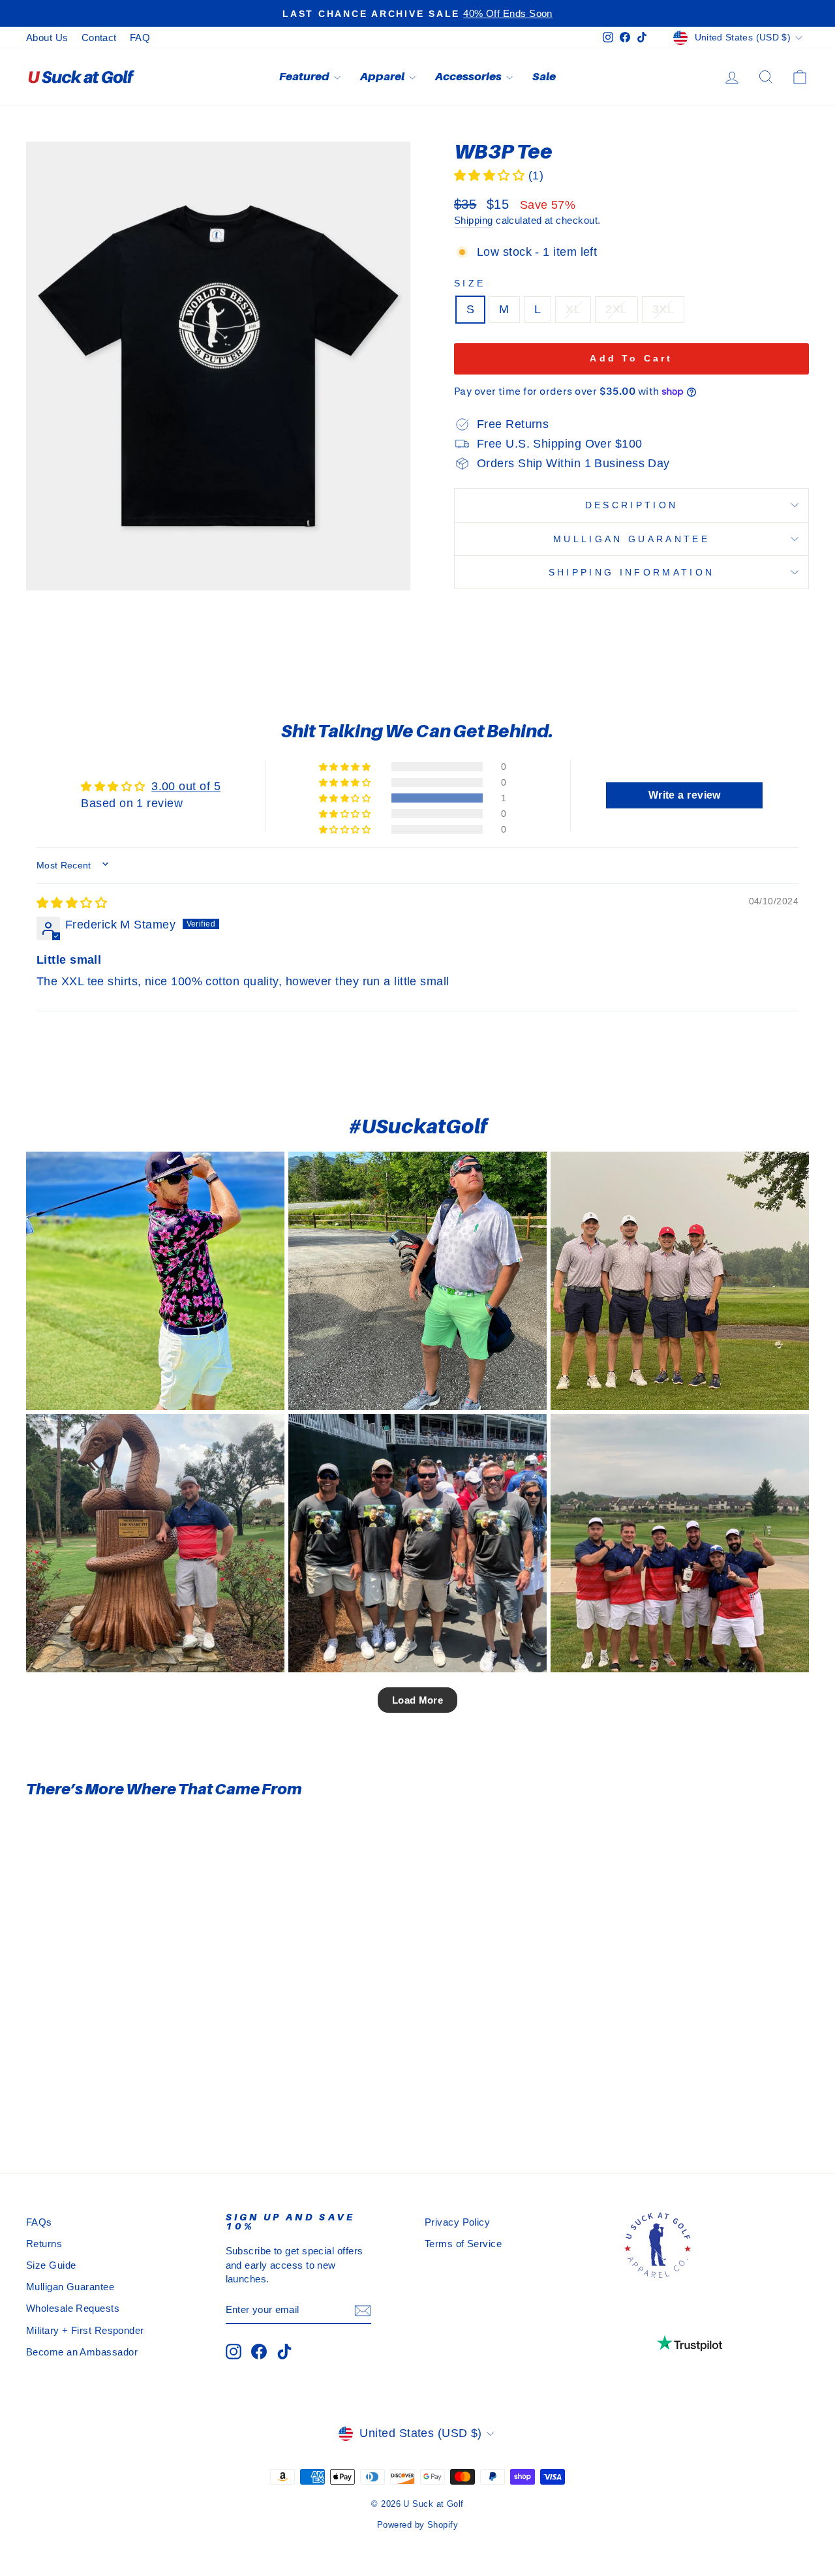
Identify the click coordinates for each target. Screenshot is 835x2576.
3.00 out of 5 (186, 786)
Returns (44, 2244)
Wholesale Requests (73, 2308)
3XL (663, 309)
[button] (491, 176)
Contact (99, 38)
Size (470, 283)
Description (632, 505)
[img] (72, 903)
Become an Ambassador (82, 2352)
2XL (616, 309)
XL (573, 309)
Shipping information (631, 572)
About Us (47, 38)
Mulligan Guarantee (631, 539)
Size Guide (51, 2265)
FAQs (39, 2222)
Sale (544, 76)
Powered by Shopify (417, 2525)
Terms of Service (463, 2244)
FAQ (140, 38)
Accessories (469, 76)
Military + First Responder (85, 2330)
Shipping (474, 220)
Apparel (383, 76)
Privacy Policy (457, 2222)
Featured (305, 76)
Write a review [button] (685, 795)
